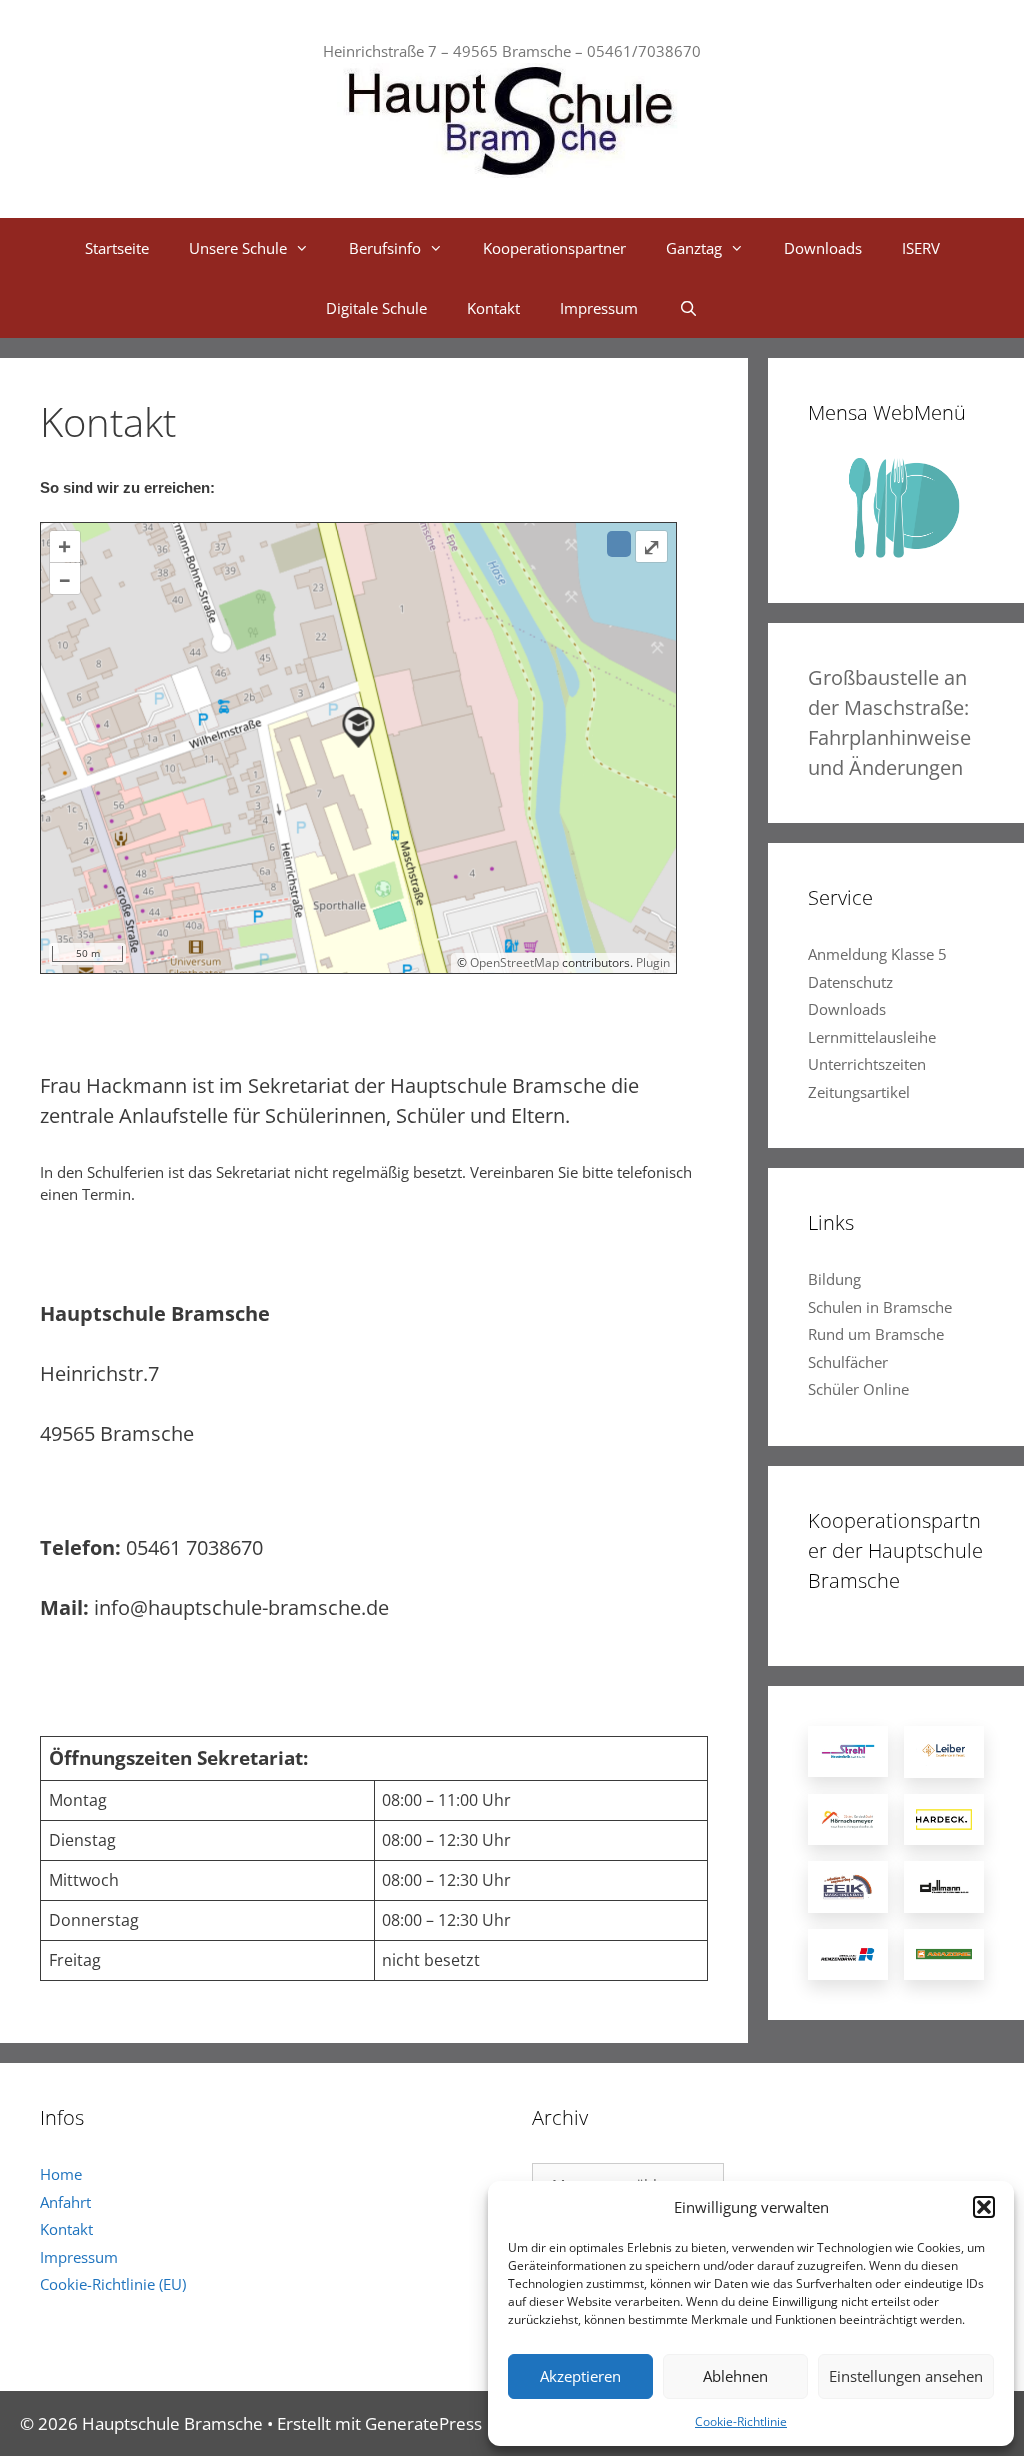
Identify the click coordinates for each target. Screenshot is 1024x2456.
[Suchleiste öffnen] (687, 308)
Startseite (117, 248)
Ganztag (694, 248)
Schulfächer (848, 1362)
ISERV (921, 248)
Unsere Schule (238, 248)
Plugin (651, 962)
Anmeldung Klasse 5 (877, 954)
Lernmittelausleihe (872, 1037)
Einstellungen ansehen (906, 2376)
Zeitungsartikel (859, 1092)
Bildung (834, 1279)
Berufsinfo (385, 248)
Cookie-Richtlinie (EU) (113, 2284)
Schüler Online (858, 1389)
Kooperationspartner (554, 248)
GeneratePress (423, 2423)
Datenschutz (850, 982)
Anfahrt (65, 2202)
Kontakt (493, 308)
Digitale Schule (376, 308)
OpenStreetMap (514, 962)
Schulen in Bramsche (880, 1307)
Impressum (599, 308)
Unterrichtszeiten (867, 1064)
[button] (984, 2207)
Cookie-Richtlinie (741, 2421)
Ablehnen (735, 2376)
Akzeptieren (580, 2376)
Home (61, 2174)
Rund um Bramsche (876, 1334)
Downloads (823, 248)
